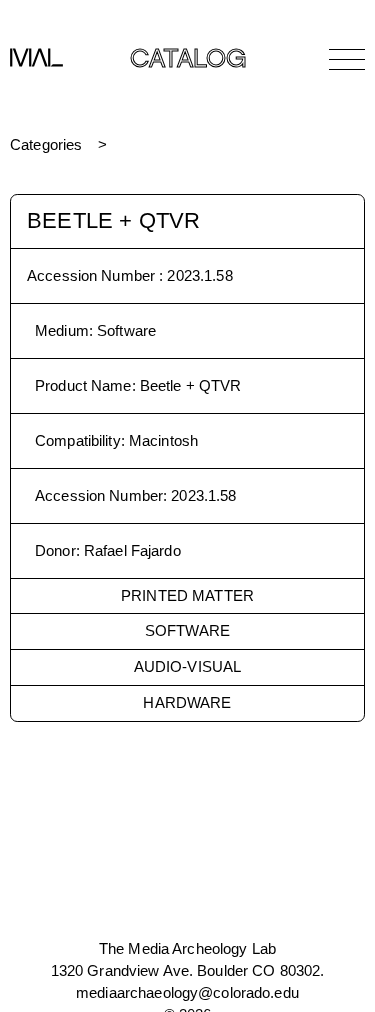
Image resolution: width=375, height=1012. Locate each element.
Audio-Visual (188, 666)
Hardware (187, 702)
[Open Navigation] (347, 59)
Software (187, 630)
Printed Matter (187, 595)
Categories (46, 144)
